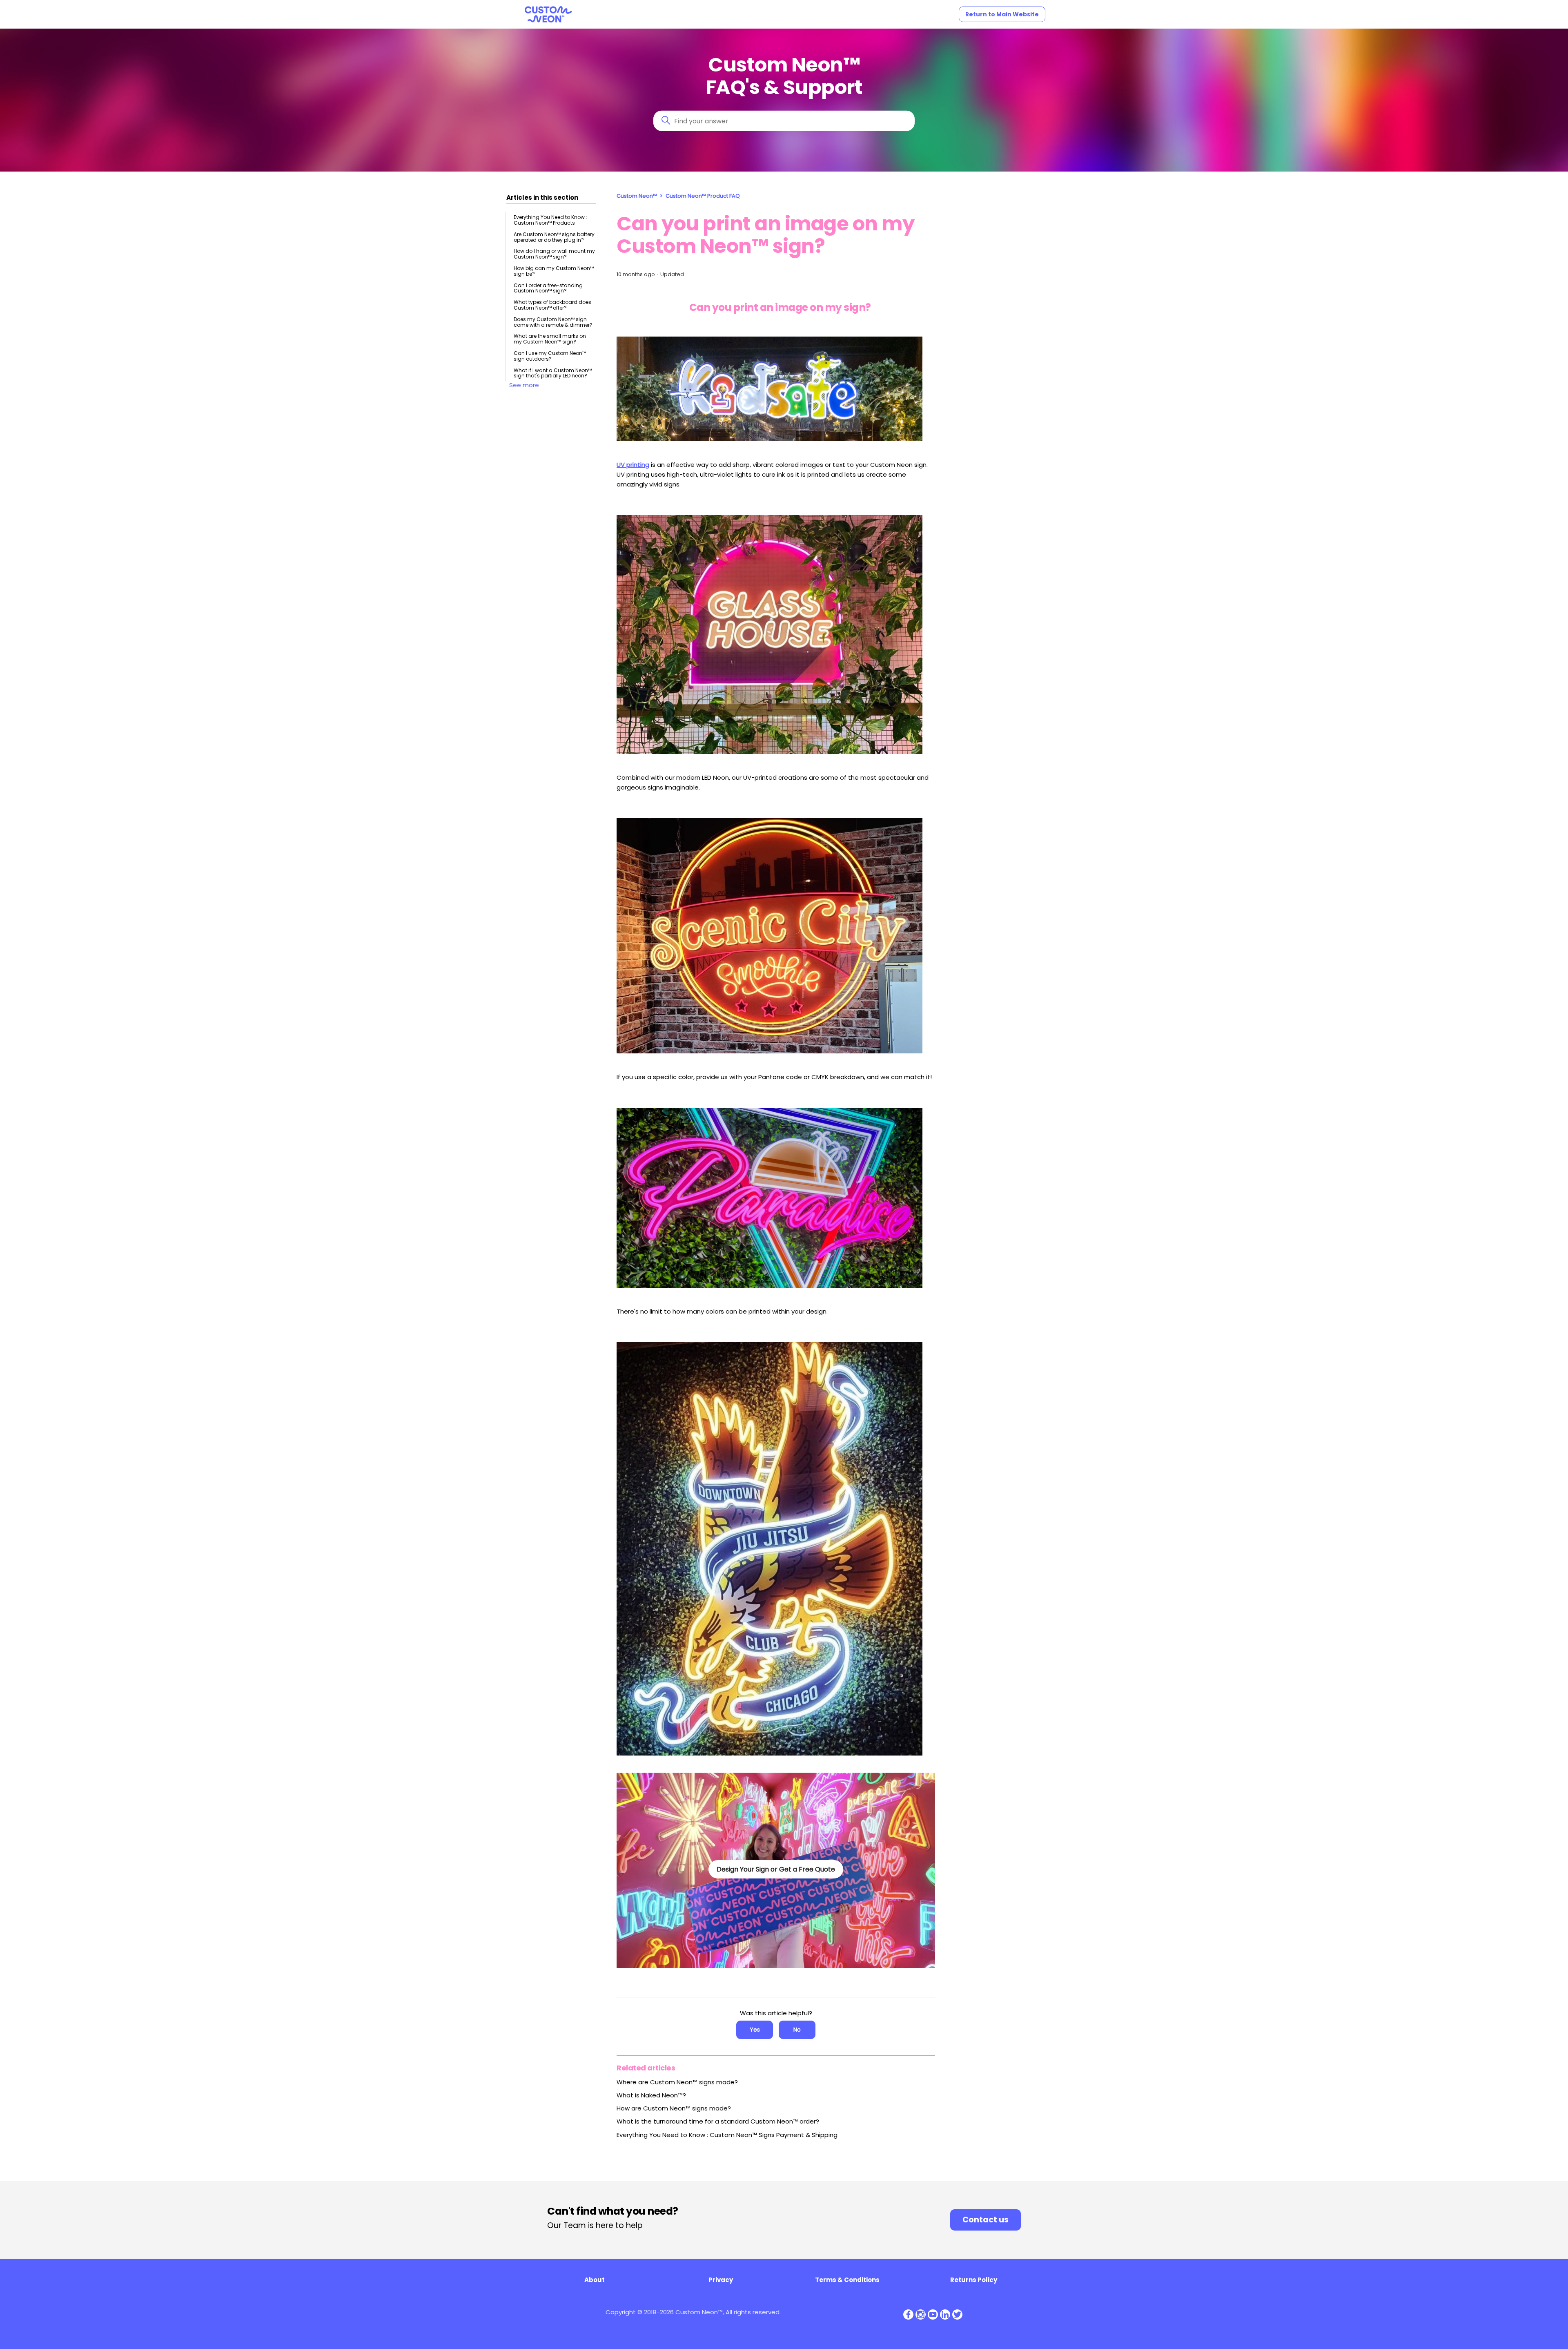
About (595, 2280)
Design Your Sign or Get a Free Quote (776, 1869)
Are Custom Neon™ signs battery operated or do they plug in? (554, 237)
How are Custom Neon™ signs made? (674, 2108)
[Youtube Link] (933, 2314)
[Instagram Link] (921, 2314)
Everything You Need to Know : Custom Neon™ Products (550, 220)
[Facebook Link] (908, 2314)
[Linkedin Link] (945, 2314)
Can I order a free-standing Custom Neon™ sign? (548, 288)
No (797, 2030)
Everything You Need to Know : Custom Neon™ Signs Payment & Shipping (727, 2135)
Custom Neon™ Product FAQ (703, 196)
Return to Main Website (1002, 14)
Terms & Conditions (847, 2280)
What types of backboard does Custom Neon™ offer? (552, 305)
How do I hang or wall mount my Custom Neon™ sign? (554, 254)
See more (524, 385)
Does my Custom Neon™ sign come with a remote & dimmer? (553, 322)
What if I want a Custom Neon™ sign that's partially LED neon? (553, 373)
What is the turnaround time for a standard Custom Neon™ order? (718, 2121)
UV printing (633, 465)
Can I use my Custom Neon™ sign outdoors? (550, 356)
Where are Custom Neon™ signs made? (677, 2082)
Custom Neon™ (637, 196)
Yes (755, 2030)
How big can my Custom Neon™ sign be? (554, 271)
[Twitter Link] (957, 2314)
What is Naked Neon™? (651, 2095)
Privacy (721, 2280)
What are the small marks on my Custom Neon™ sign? (550, 339)
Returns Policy (974, 2280)
